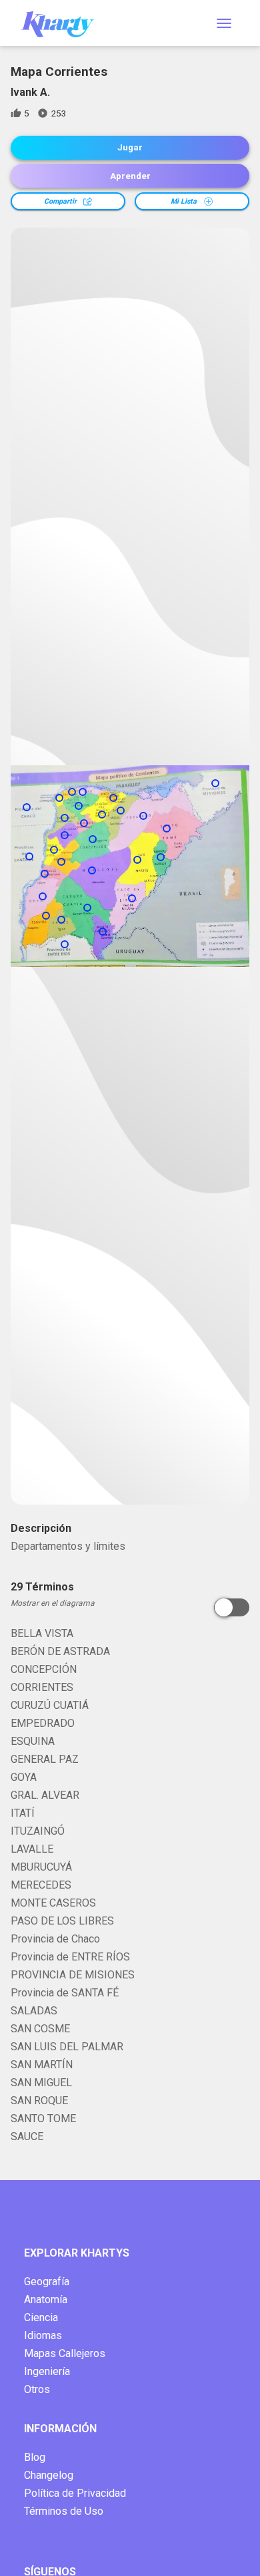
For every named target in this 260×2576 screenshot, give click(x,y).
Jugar (130, 147)
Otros (37, 2389)
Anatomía (46, 2300)
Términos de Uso (64, 2511)
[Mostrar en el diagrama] (232, 1607)
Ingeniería (47, 2371)
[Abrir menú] (224, 23)
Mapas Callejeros (65, 2353)
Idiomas (43, 2335)
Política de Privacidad (75, 2493)
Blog (35, 2457)
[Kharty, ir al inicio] (64, 23)
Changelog (49, 2475)
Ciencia (41, 2317)
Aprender (130, 176)
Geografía (47, 2282)
